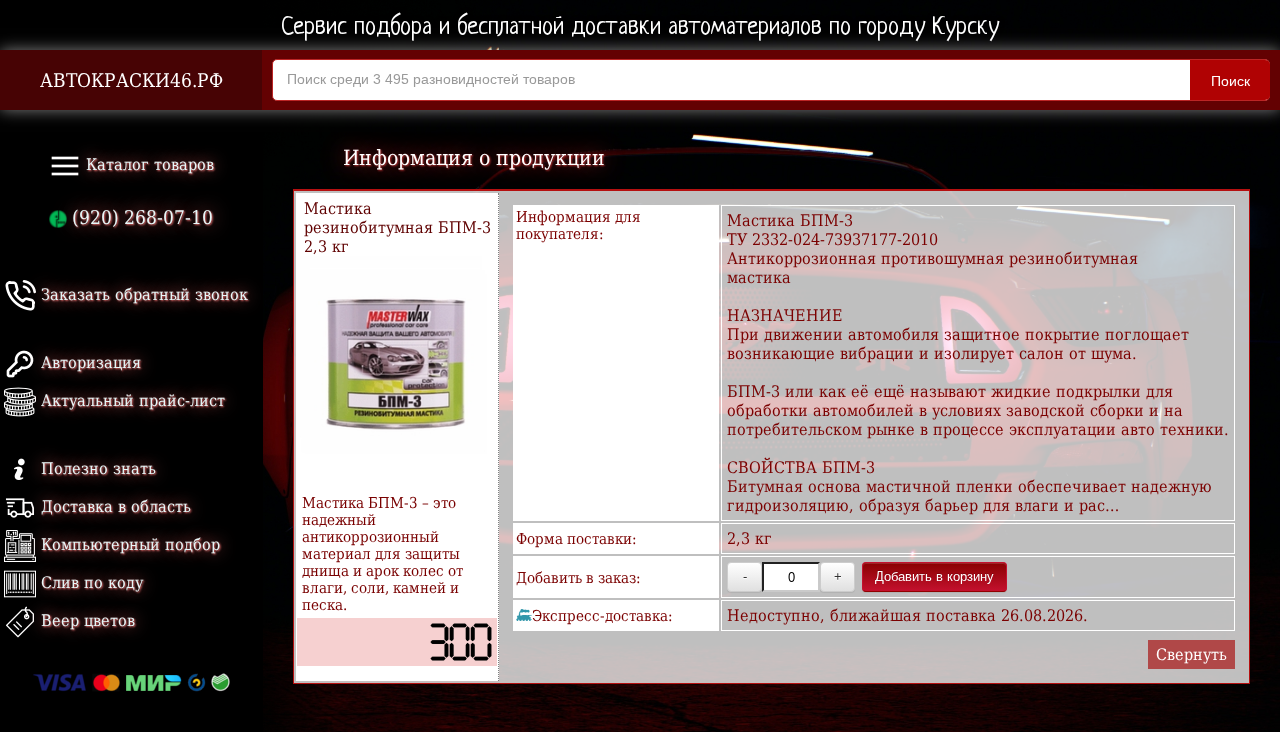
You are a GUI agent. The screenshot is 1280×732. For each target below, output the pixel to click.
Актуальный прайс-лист (130, 400)
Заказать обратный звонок (142, 294)
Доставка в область (113, 506)
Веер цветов (85, 620)
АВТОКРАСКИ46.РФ (131, 80)
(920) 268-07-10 (140, 217)
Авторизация (88, 362)
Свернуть (1191, 654)
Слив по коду (89, 582)
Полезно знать (96, 468)
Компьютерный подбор (128, 544)
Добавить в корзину (934, 576)
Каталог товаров (147, 164)
